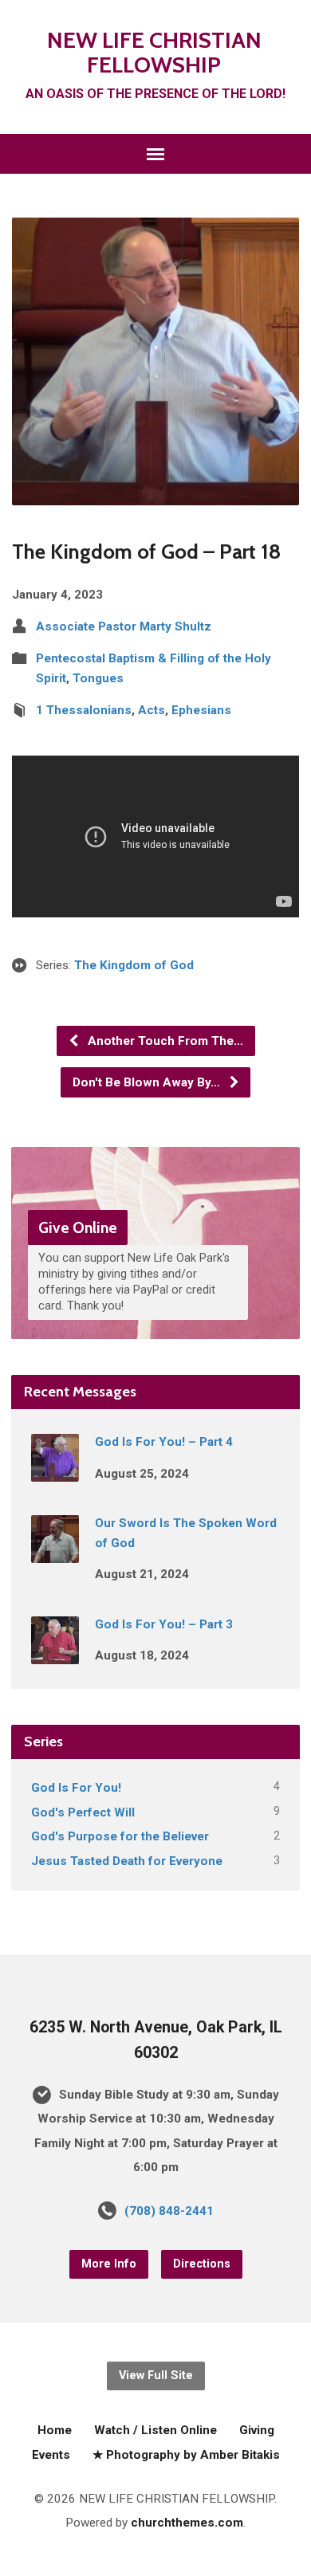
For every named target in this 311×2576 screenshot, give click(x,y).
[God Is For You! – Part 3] (55, 1653)
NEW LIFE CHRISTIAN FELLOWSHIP (154, 52)
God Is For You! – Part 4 (164, 1442)
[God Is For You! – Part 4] (55, 1471)
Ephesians (201, 710)
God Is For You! (76, 1788)
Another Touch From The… (164, 1041)
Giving (257, 2430)
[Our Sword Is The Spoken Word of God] (55, 1553)
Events (51, 2455)
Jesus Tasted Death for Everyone (127, 1861)
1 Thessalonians (84, 710)
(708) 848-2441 (169, 2211)
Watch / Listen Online (155, 2430)
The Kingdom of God (134, 965)
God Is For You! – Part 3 (164, 1624)
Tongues (98, 678)
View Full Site (156, 2376)
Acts (152, 710)
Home (55, 2430)
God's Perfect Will (83, 1812)
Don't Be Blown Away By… (148, 1082)
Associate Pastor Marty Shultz (124, 626)
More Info (109, 2264)
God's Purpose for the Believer (120, 1836)
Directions (202, 2264)
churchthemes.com (187, 2523)
